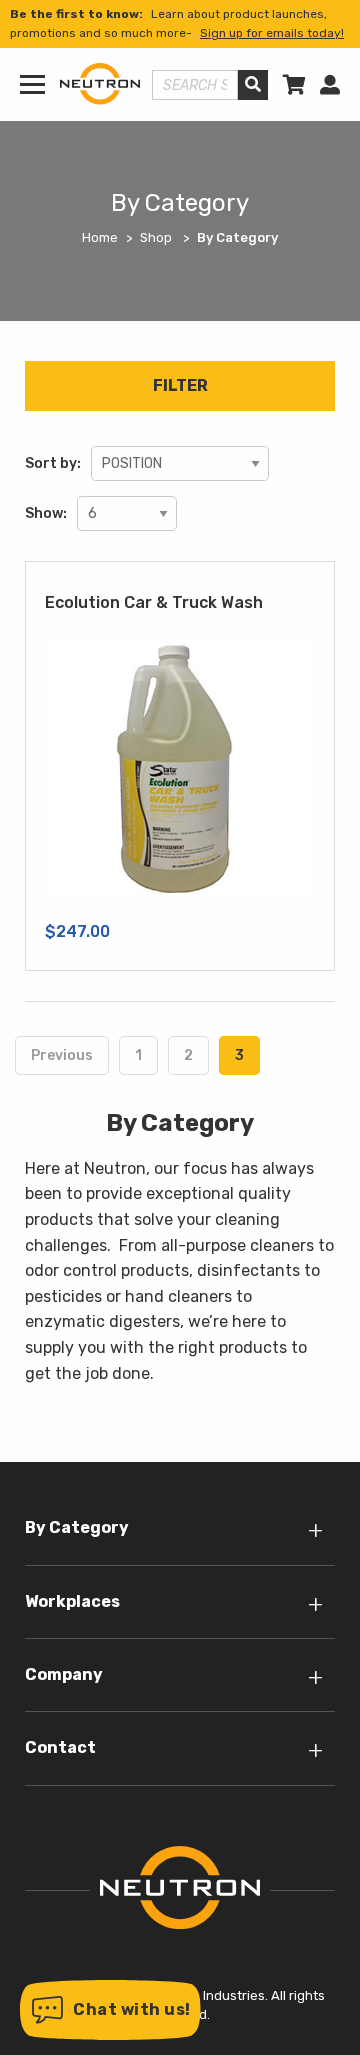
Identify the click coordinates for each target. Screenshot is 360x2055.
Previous (62, 1055)
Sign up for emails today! (272, 33)
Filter (180, 385)
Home (100, 237)
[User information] (330, 85)
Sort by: (53, 463)
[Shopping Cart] (294, 85)
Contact (60, 1747)
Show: (46, 513)
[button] (110, 2010)
